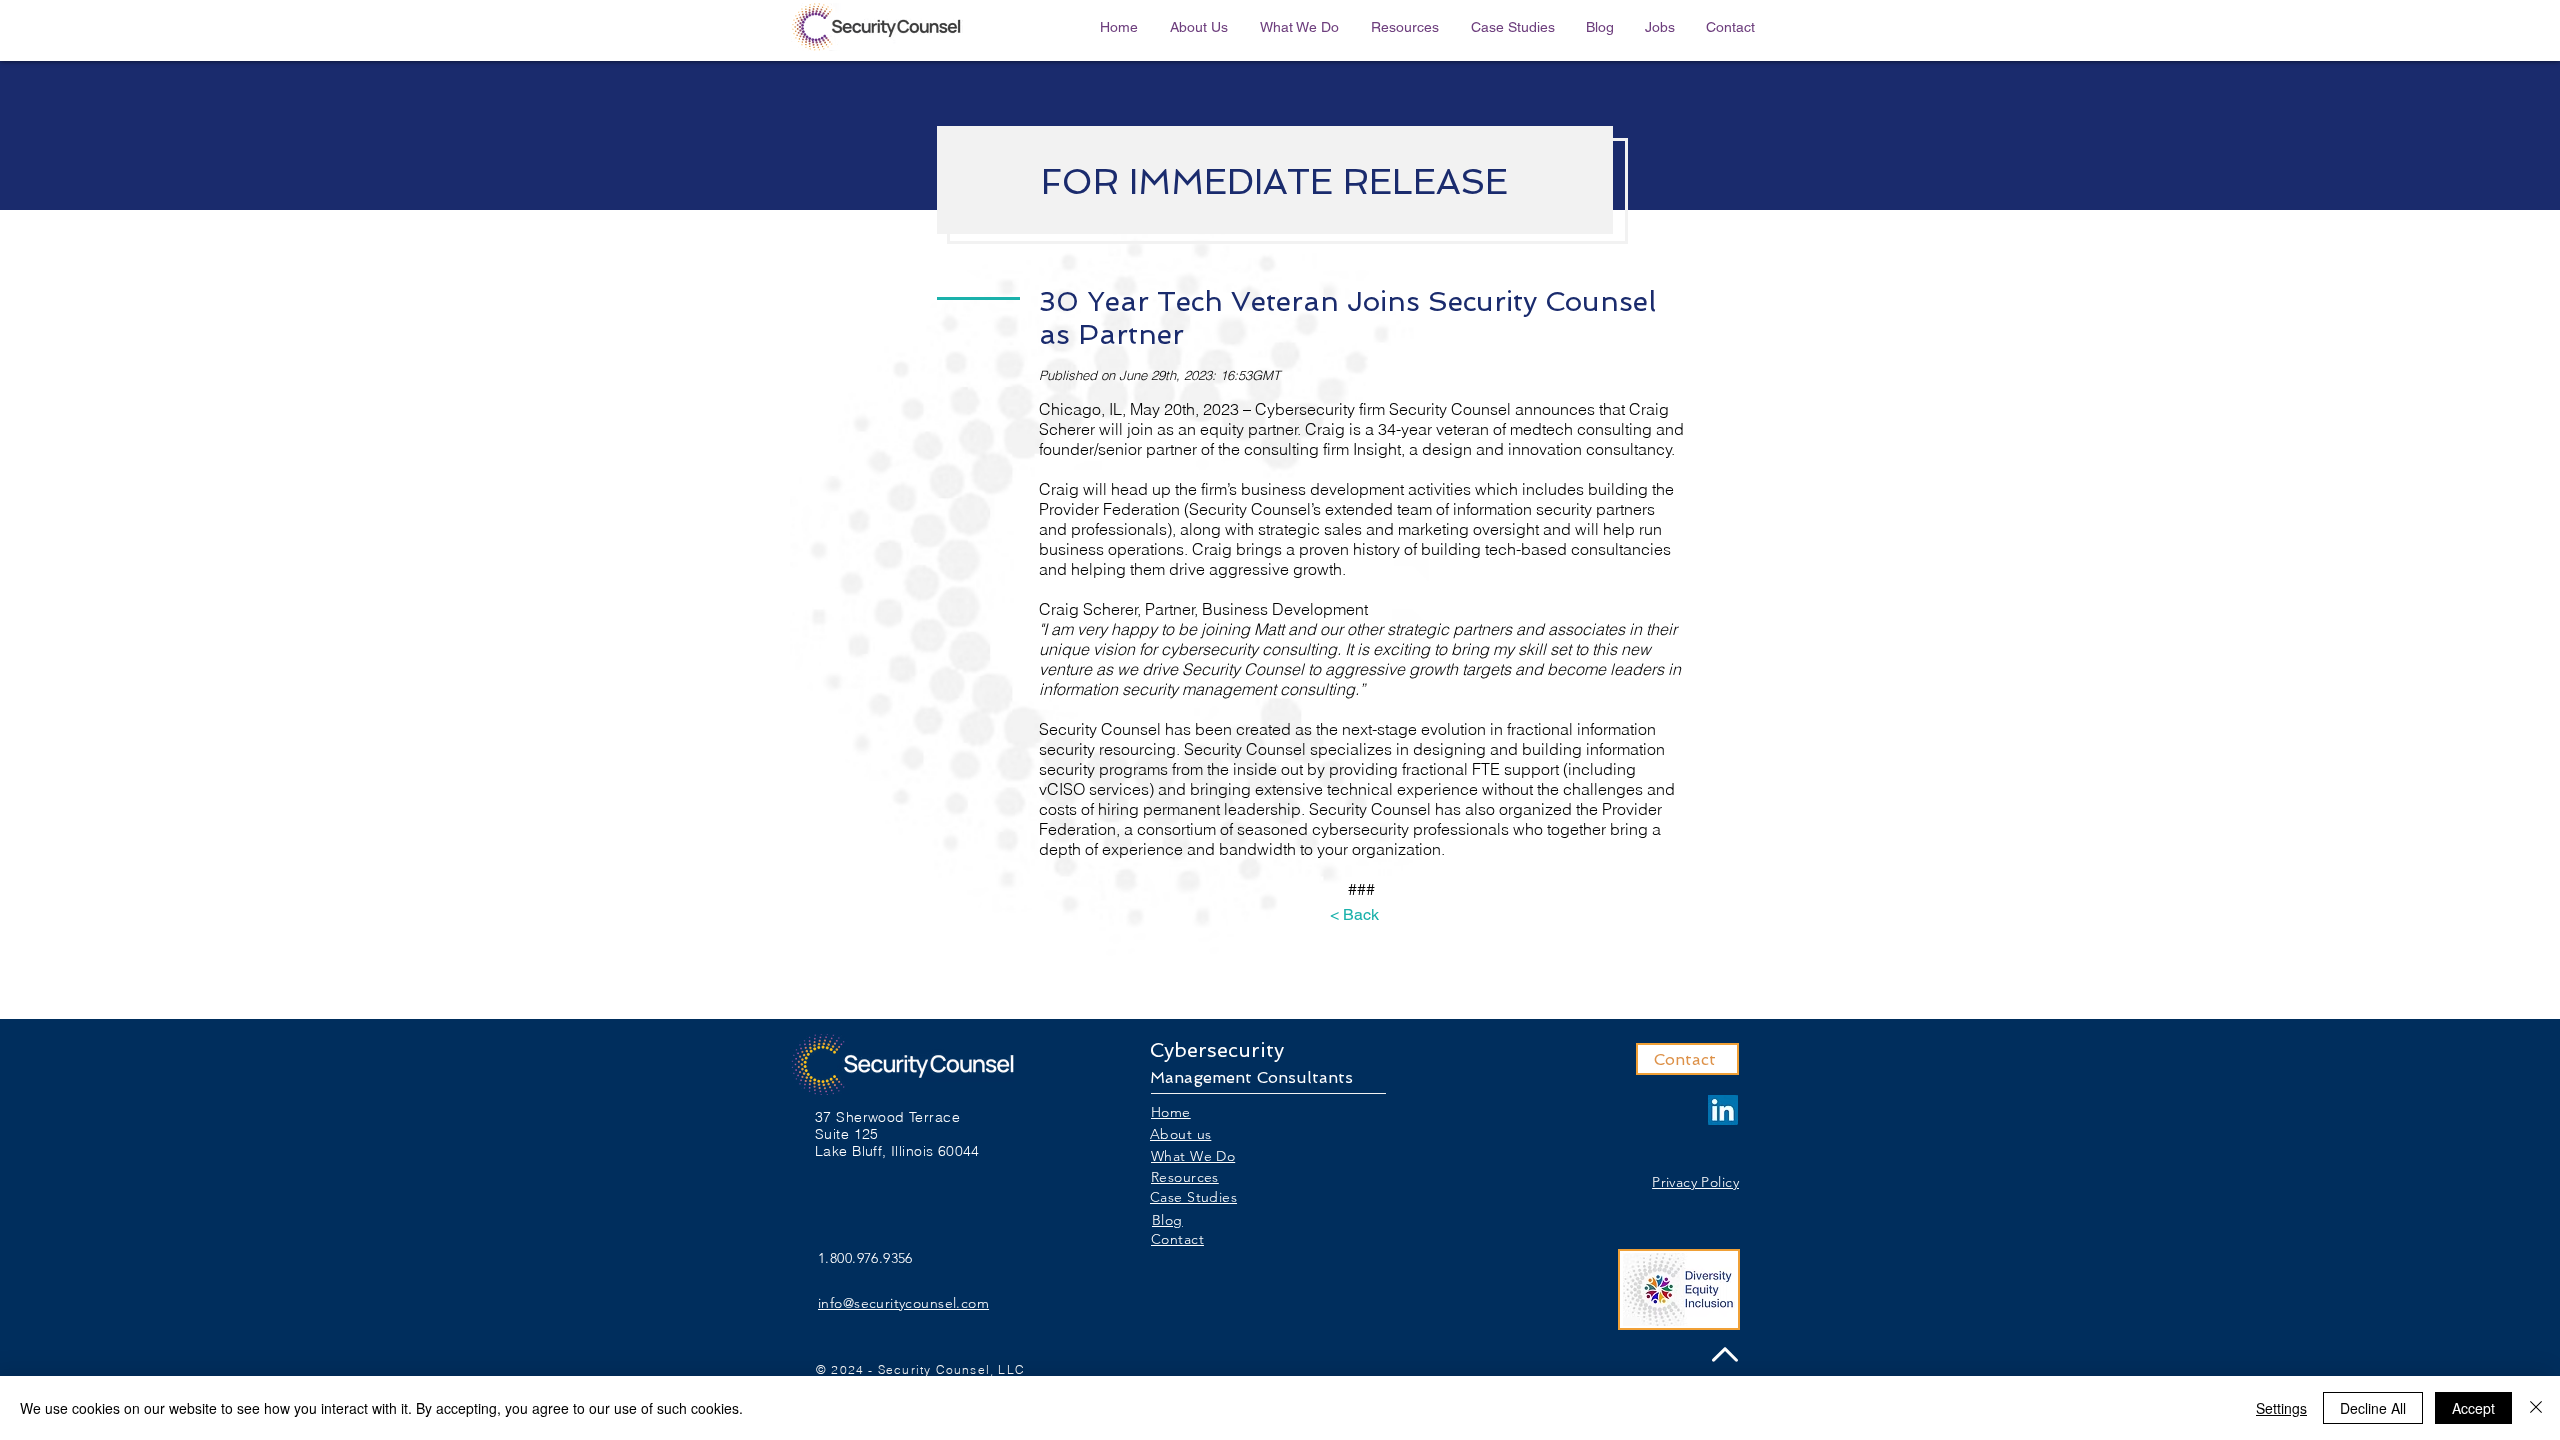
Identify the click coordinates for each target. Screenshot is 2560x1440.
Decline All (2373, 1408)
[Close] (2536, 1408)
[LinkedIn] (1723, 1110)
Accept (2473, 1408)
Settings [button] (2281, 1408)
